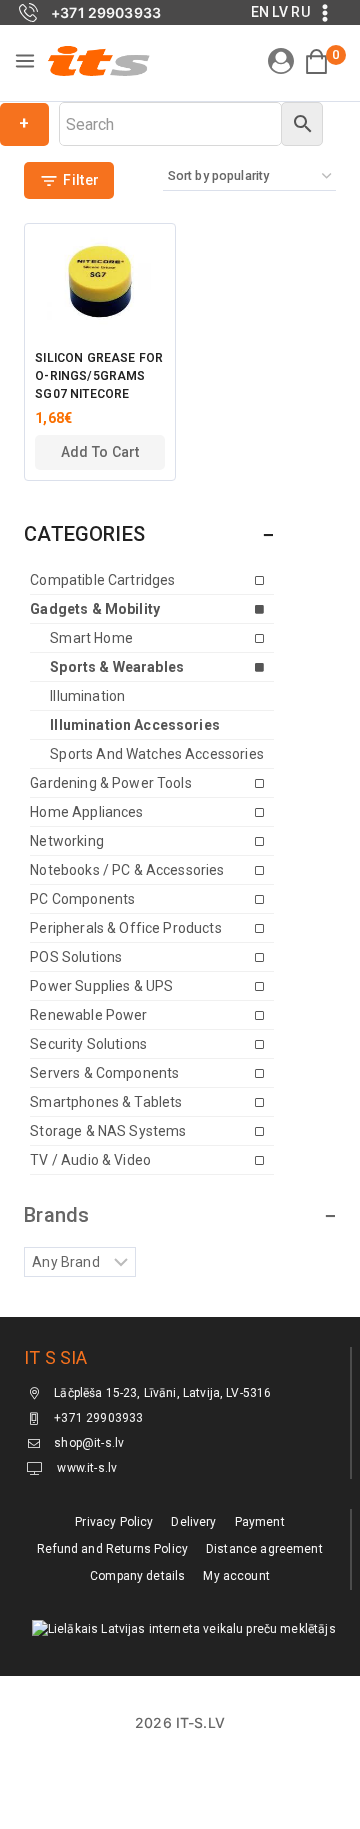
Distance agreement (264, 1549)
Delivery (193, 1522)
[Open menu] (25, 61)
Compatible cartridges (102, 580)
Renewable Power (88, 1015)
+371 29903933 (98, 1418)
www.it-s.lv (85, 1468)
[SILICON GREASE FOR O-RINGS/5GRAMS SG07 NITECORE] (100, 281)
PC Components (82, 899)
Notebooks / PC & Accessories (127, 870)
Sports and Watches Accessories (157, 754)
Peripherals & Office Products (125, 928)
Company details (137, 1576)
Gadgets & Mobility (95, 609)
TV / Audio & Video (90, 1160)
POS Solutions (76, 957)
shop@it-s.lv (89, 1443)
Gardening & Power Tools (110, 783)
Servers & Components (104, 1073)
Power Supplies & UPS (101, 986)
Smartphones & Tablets (106, 1102)
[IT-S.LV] (98, 61)
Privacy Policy (114, 1522)
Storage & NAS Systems (108, 1131)
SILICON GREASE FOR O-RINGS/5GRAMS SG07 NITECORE (99, 376)
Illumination (87, 696)
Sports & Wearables (117, 667)
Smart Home (91, 638)
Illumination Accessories (135, 725)
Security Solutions (88, 1044)
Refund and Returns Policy (112, 1549)
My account (236, 1576)
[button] (100, 452)
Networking (67, 841)
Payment (260, 1522)
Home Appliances (86, 812)
